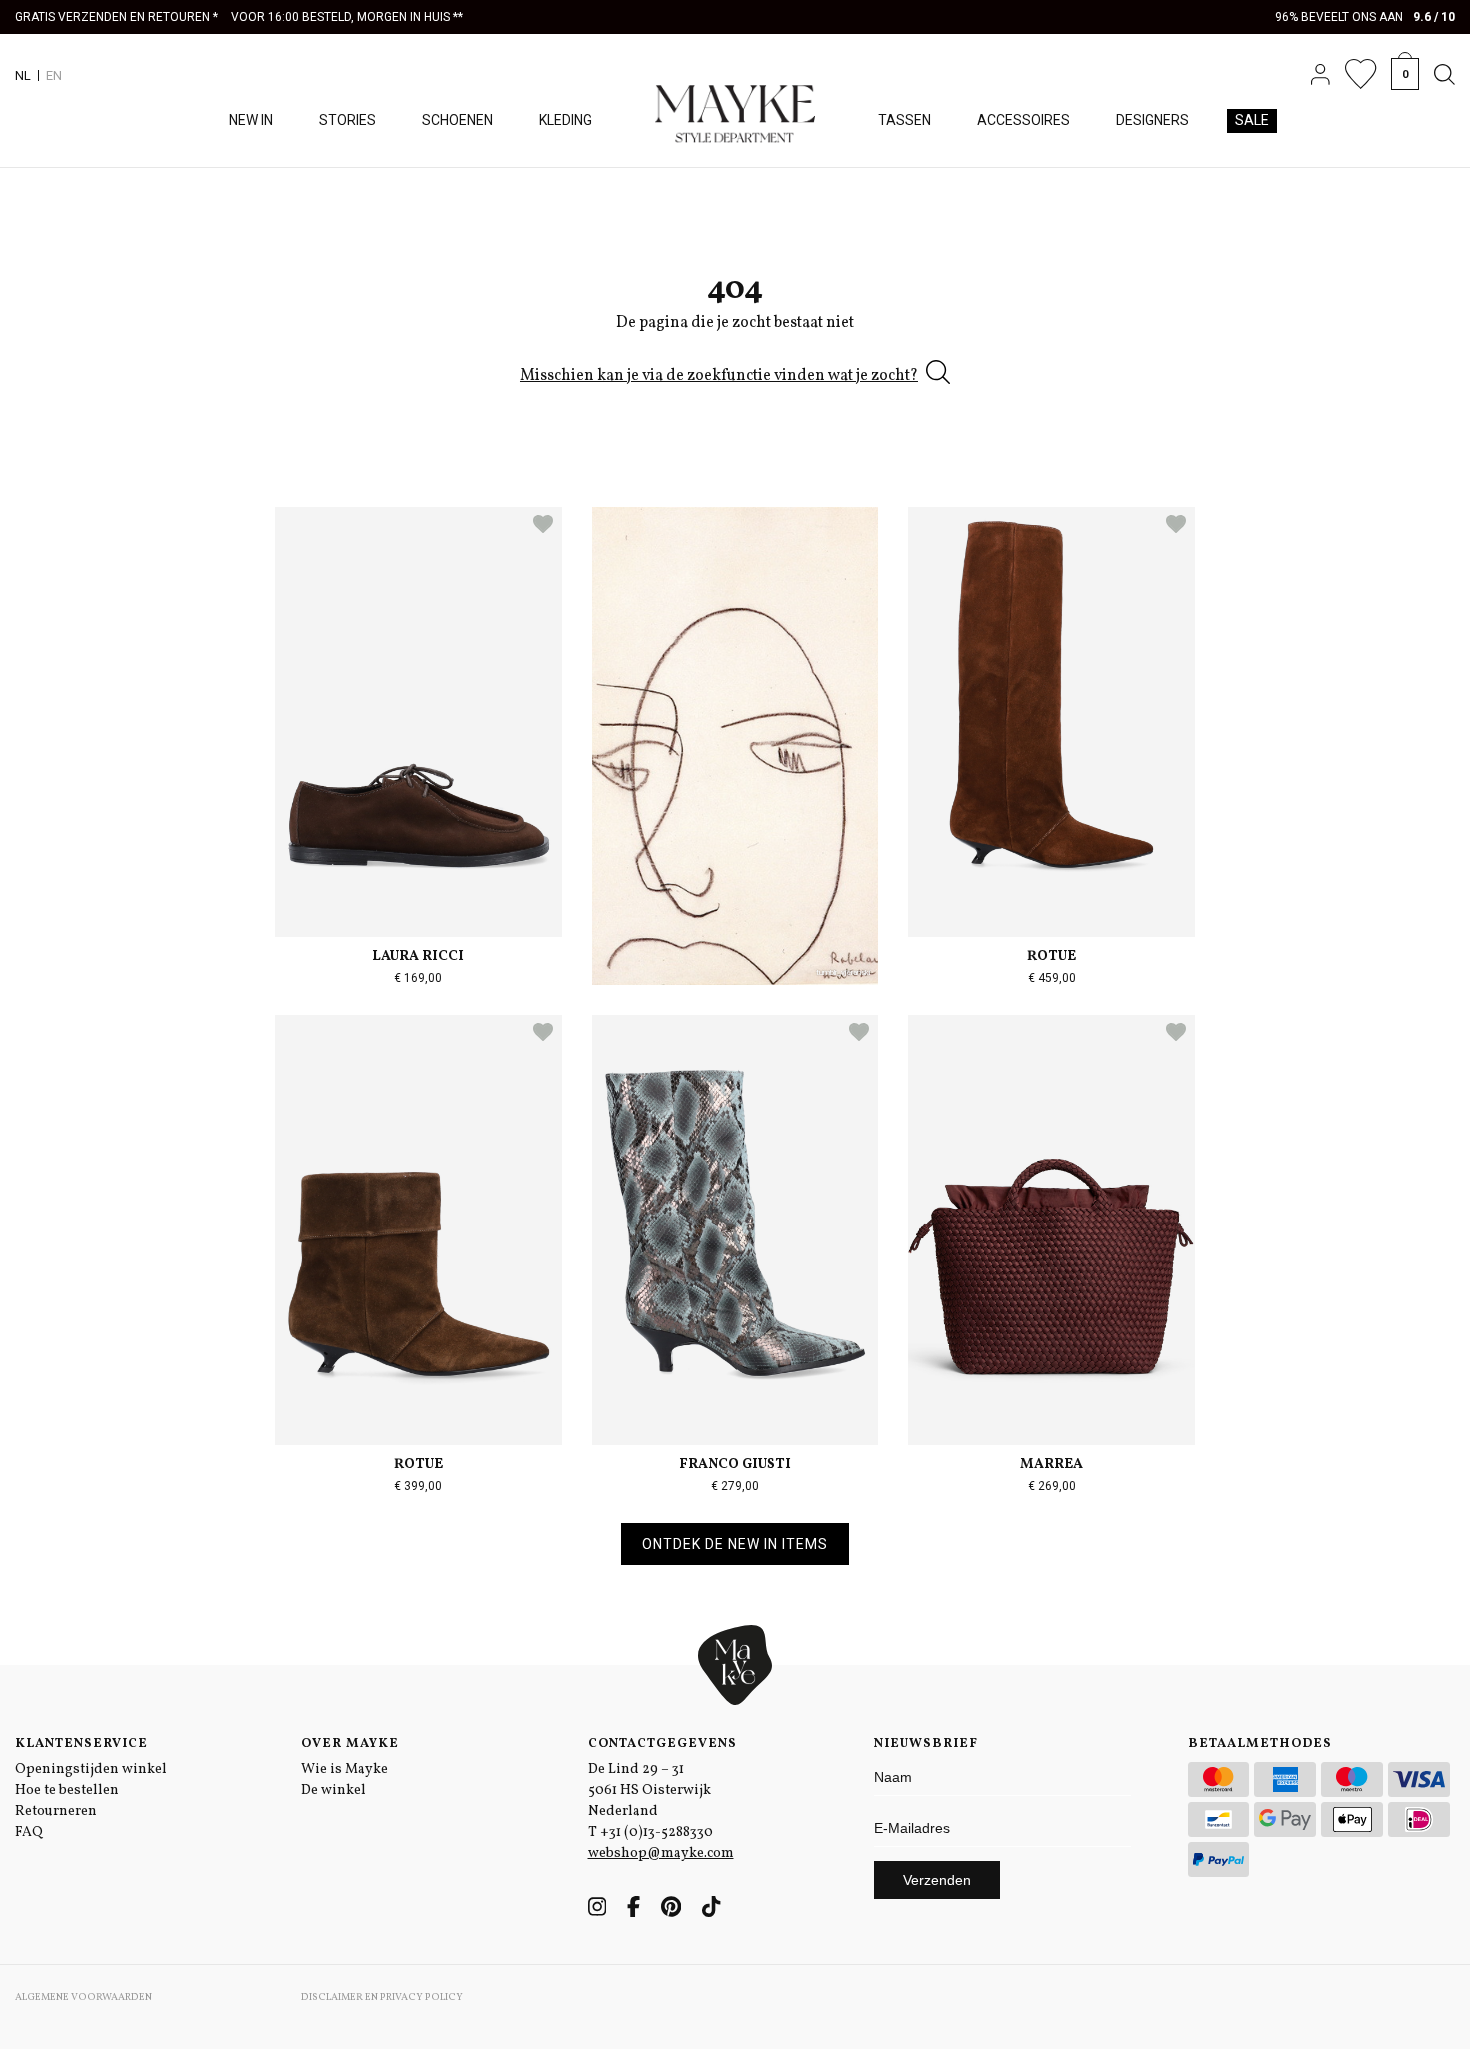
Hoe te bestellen (67, 1790)
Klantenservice (81, 1744)
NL (23, 75)
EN (54, 75)
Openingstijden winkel (91, 1769)
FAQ (29, 1832)
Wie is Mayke (344, 1769)
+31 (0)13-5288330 (656, 1832)
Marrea (1051, 1464)
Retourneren (56, 1811)
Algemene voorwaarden (83, 1997)
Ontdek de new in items (735, 1544)
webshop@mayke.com (661, 1853)
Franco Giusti (735, 1464)
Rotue (1051, 956)
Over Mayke (350, 1744)
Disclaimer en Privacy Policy (382, 1997)
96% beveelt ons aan (1365, 17)
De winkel (333, 1790)
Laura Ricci (418, 956)
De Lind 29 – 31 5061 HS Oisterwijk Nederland (649, 1790)
